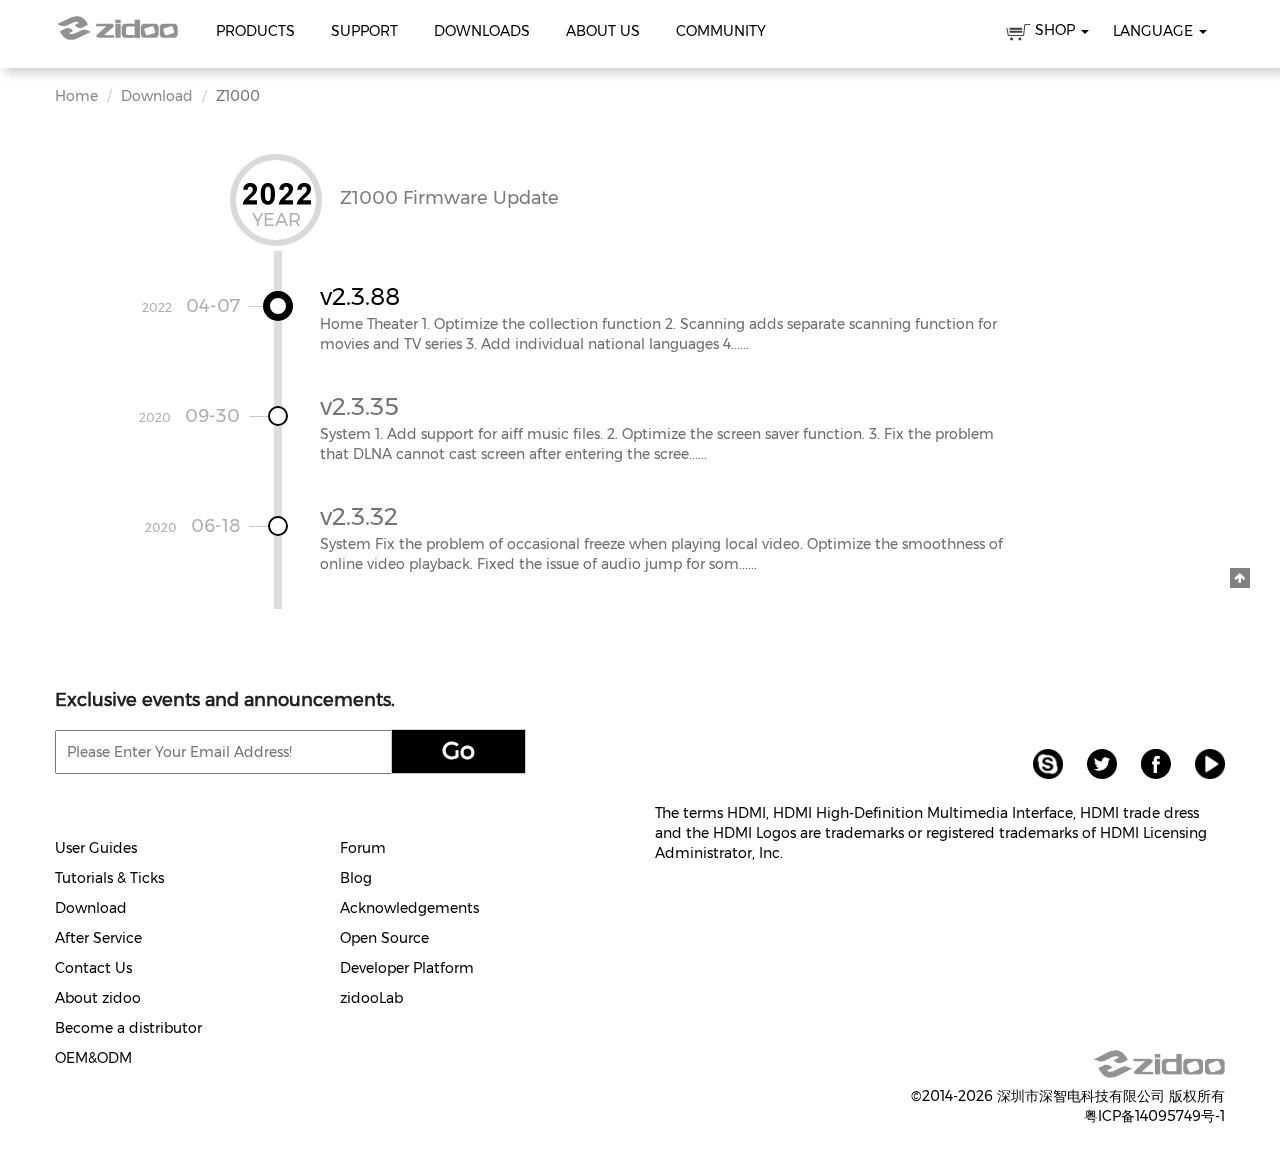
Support (364, 31)
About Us (603, 31)
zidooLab (371, 998)
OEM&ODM (93, 1058)
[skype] (1040, 763)
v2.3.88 (360, 296)
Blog (356, 878)
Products (255, 31)
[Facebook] (1148, 763)
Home (76, 96)
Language (1155, 31)
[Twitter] (1094, 763)
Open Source (384, 938)
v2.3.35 (359, 406)
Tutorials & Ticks (109, 878)
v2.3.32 (359, 516)
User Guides (96, 848)
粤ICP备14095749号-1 (1154, 1116)
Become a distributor (128, 1028)
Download (157, 96)
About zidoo (98, 998)
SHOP (1055, 30)
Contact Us (93, 968)
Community (721, 31)
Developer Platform (407, 968)
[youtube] (1200, 763)
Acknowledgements (409, 908)
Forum (363, 848)
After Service (98, 938)
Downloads (482, 31)
